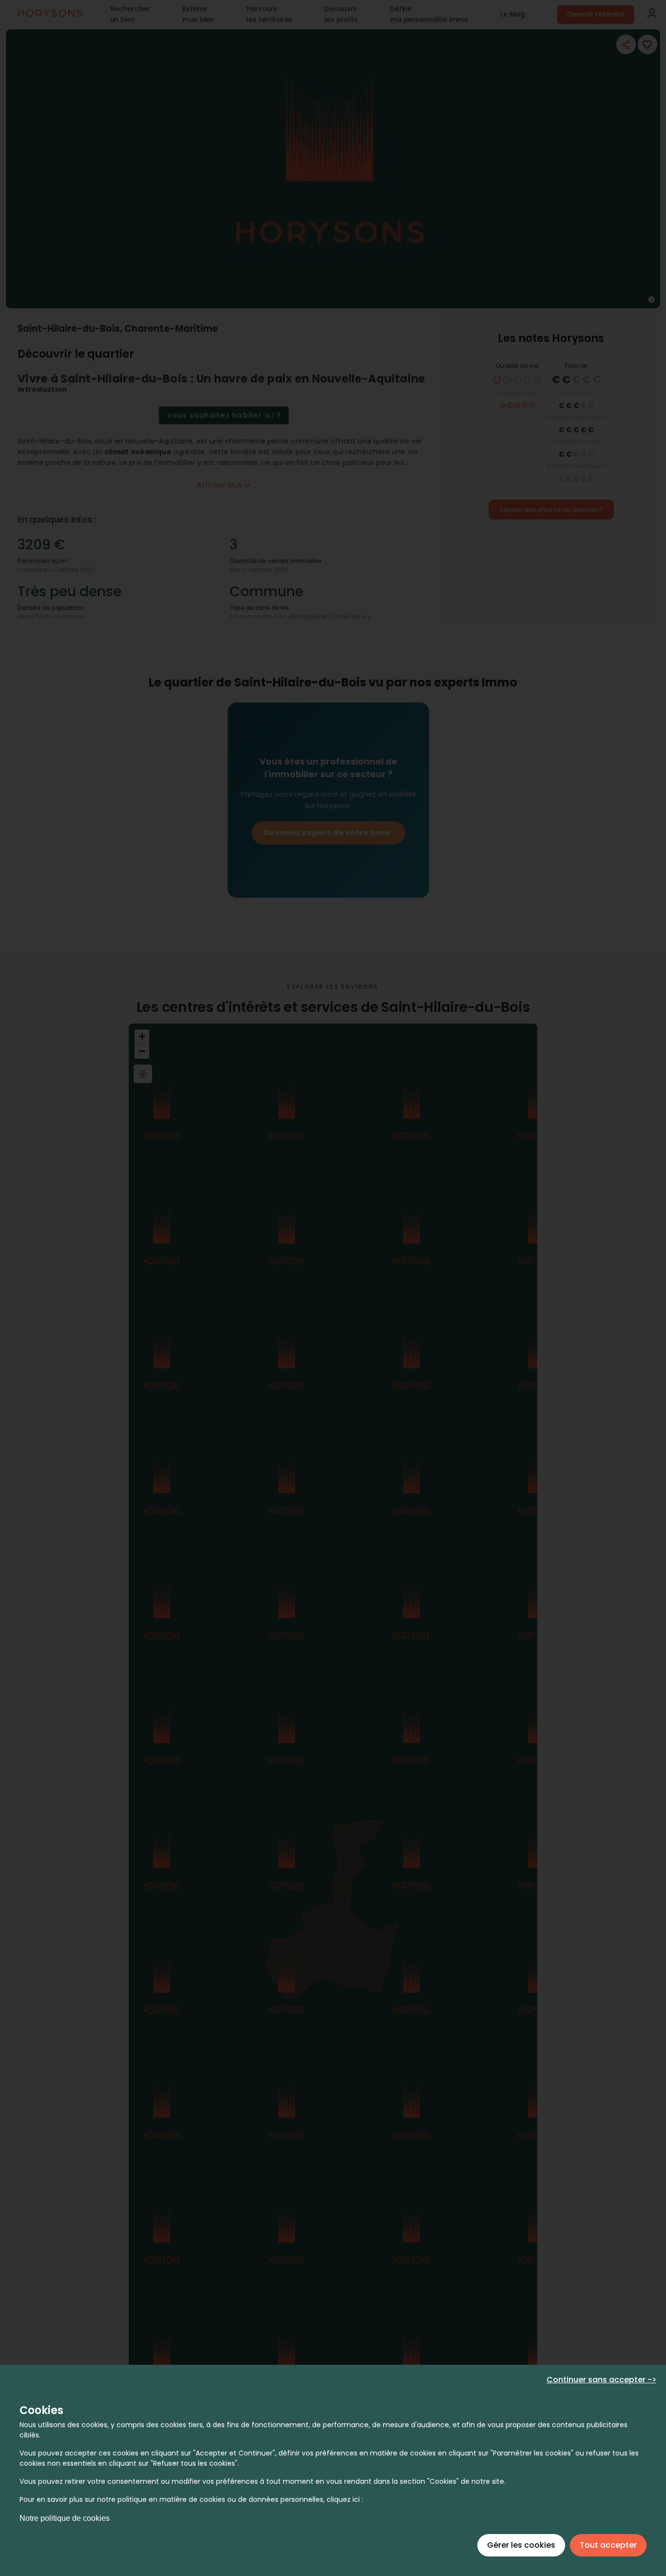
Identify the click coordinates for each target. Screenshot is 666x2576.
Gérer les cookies (521, 2545)
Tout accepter (608, 2545)
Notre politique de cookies (65, 2518)
